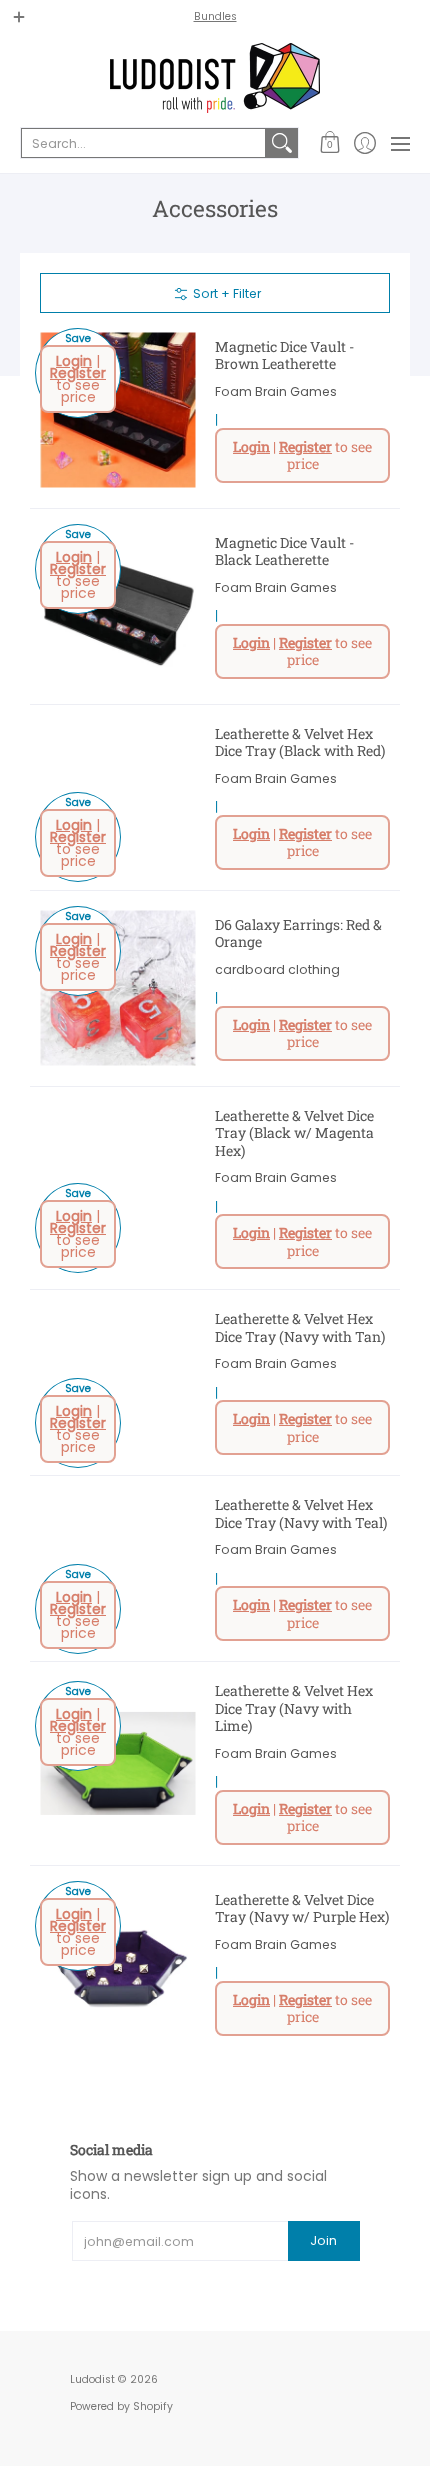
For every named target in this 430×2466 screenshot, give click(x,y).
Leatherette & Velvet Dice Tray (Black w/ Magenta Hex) (294, 1133)
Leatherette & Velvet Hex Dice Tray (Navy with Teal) (301, 1513)
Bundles (215, 16)
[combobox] (143, 143)
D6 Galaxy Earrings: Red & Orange (298, 933)
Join (323, 2240)
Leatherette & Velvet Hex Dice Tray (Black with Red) (300, 742)
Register (78, 373)
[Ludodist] (215, 78)
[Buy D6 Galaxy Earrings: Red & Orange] (117, 988)
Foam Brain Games (276, 391)
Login (74, 361)
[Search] (282, 143)
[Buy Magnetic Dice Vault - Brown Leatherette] (117, 410)
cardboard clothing (277, 969)
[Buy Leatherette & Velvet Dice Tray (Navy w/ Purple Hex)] (117, 1963)
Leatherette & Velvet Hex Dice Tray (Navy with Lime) (294, 1708)
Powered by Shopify (121, 2406)
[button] (329, 143)
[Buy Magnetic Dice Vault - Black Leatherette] (117, 606)
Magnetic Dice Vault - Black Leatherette (284, 551)
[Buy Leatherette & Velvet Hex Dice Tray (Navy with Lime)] (117, 1763)
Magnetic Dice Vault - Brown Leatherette (284, 355)
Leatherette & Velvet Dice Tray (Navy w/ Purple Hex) (302, 1908)
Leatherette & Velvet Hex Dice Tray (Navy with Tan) (300, 1327)
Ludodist (92, 2379)
